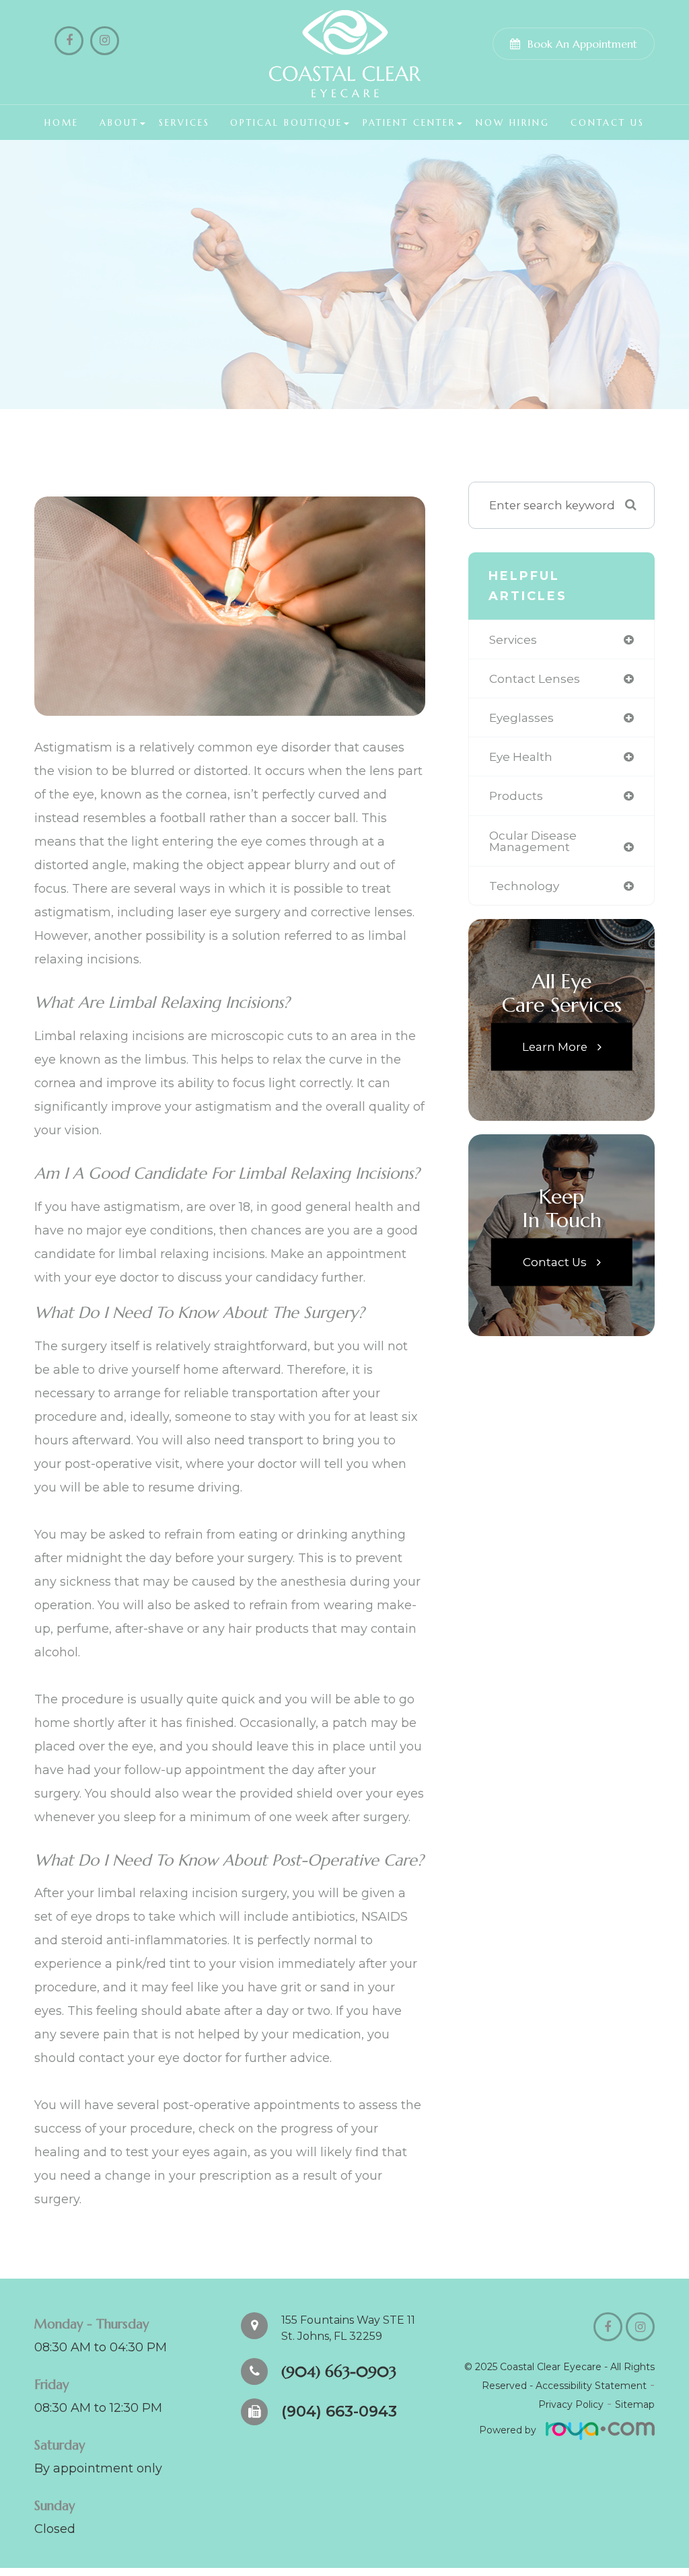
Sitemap (635, 2404)
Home (62, 123)
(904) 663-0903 (339, 2371)
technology (524, 886)
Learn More (555, 1046)
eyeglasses (521, 717)
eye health (521, 757)
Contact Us (608, 123)
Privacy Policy (571, 2404)
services (513, 639)
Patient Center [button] (409, 123)
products (516, 796)
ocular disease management (533, 841)
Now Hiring (513, 123)
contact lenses (535, 678)
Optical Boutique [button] (286, 123)
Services (184, 123)
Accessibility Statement (591, 2386)
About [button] (119, 123)
